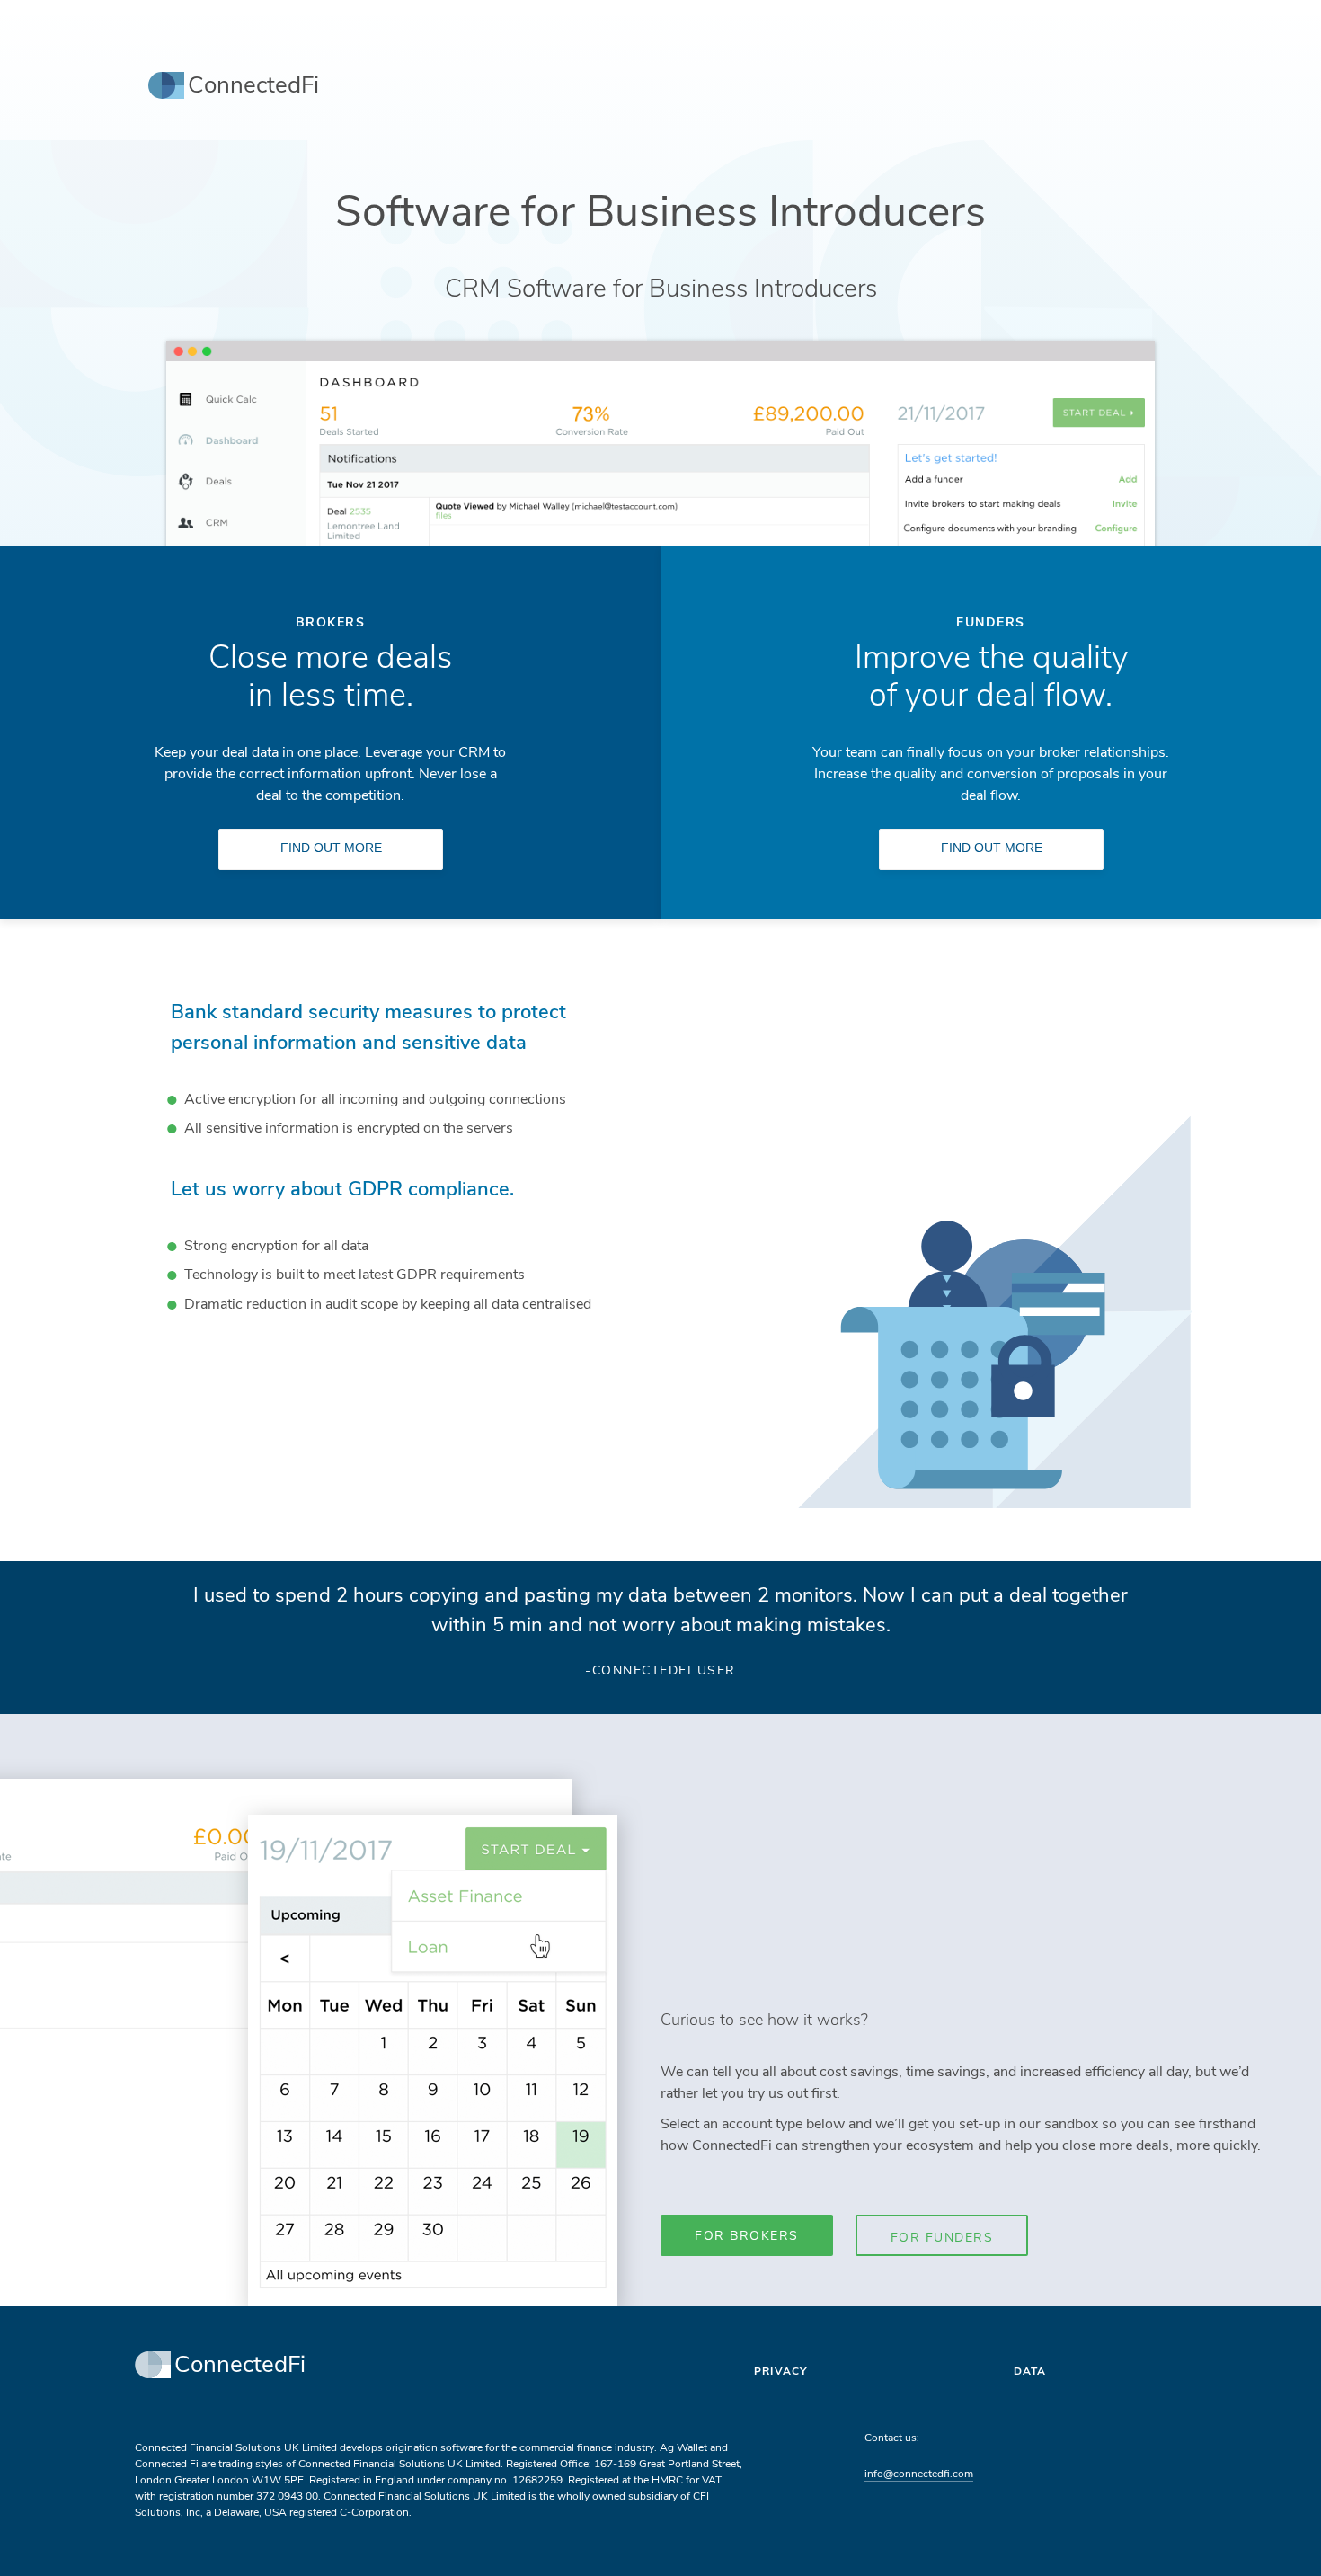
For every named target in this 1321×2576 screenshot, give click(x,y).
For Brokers (747, 2236)
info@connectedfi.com (919, 2474)
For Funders (942, 2238)
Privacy (780, 2371)
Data (1030, 2371)
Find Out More (331, 848)
